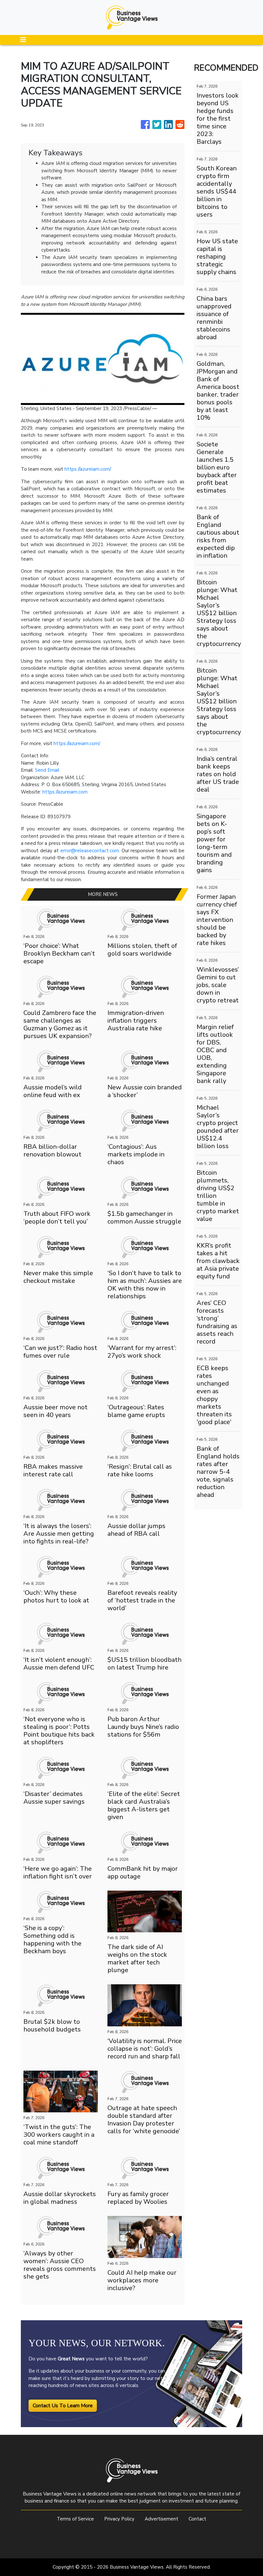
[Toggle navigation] (23, 40)
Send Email (47, 770)
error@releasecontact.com (90, 851)
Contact (197, 2519)
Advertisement (161, 2519)
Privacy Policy (119, 2519)
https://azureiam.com (65, 792)
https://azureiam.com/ (88, 469)
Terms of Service (75, 2519)
